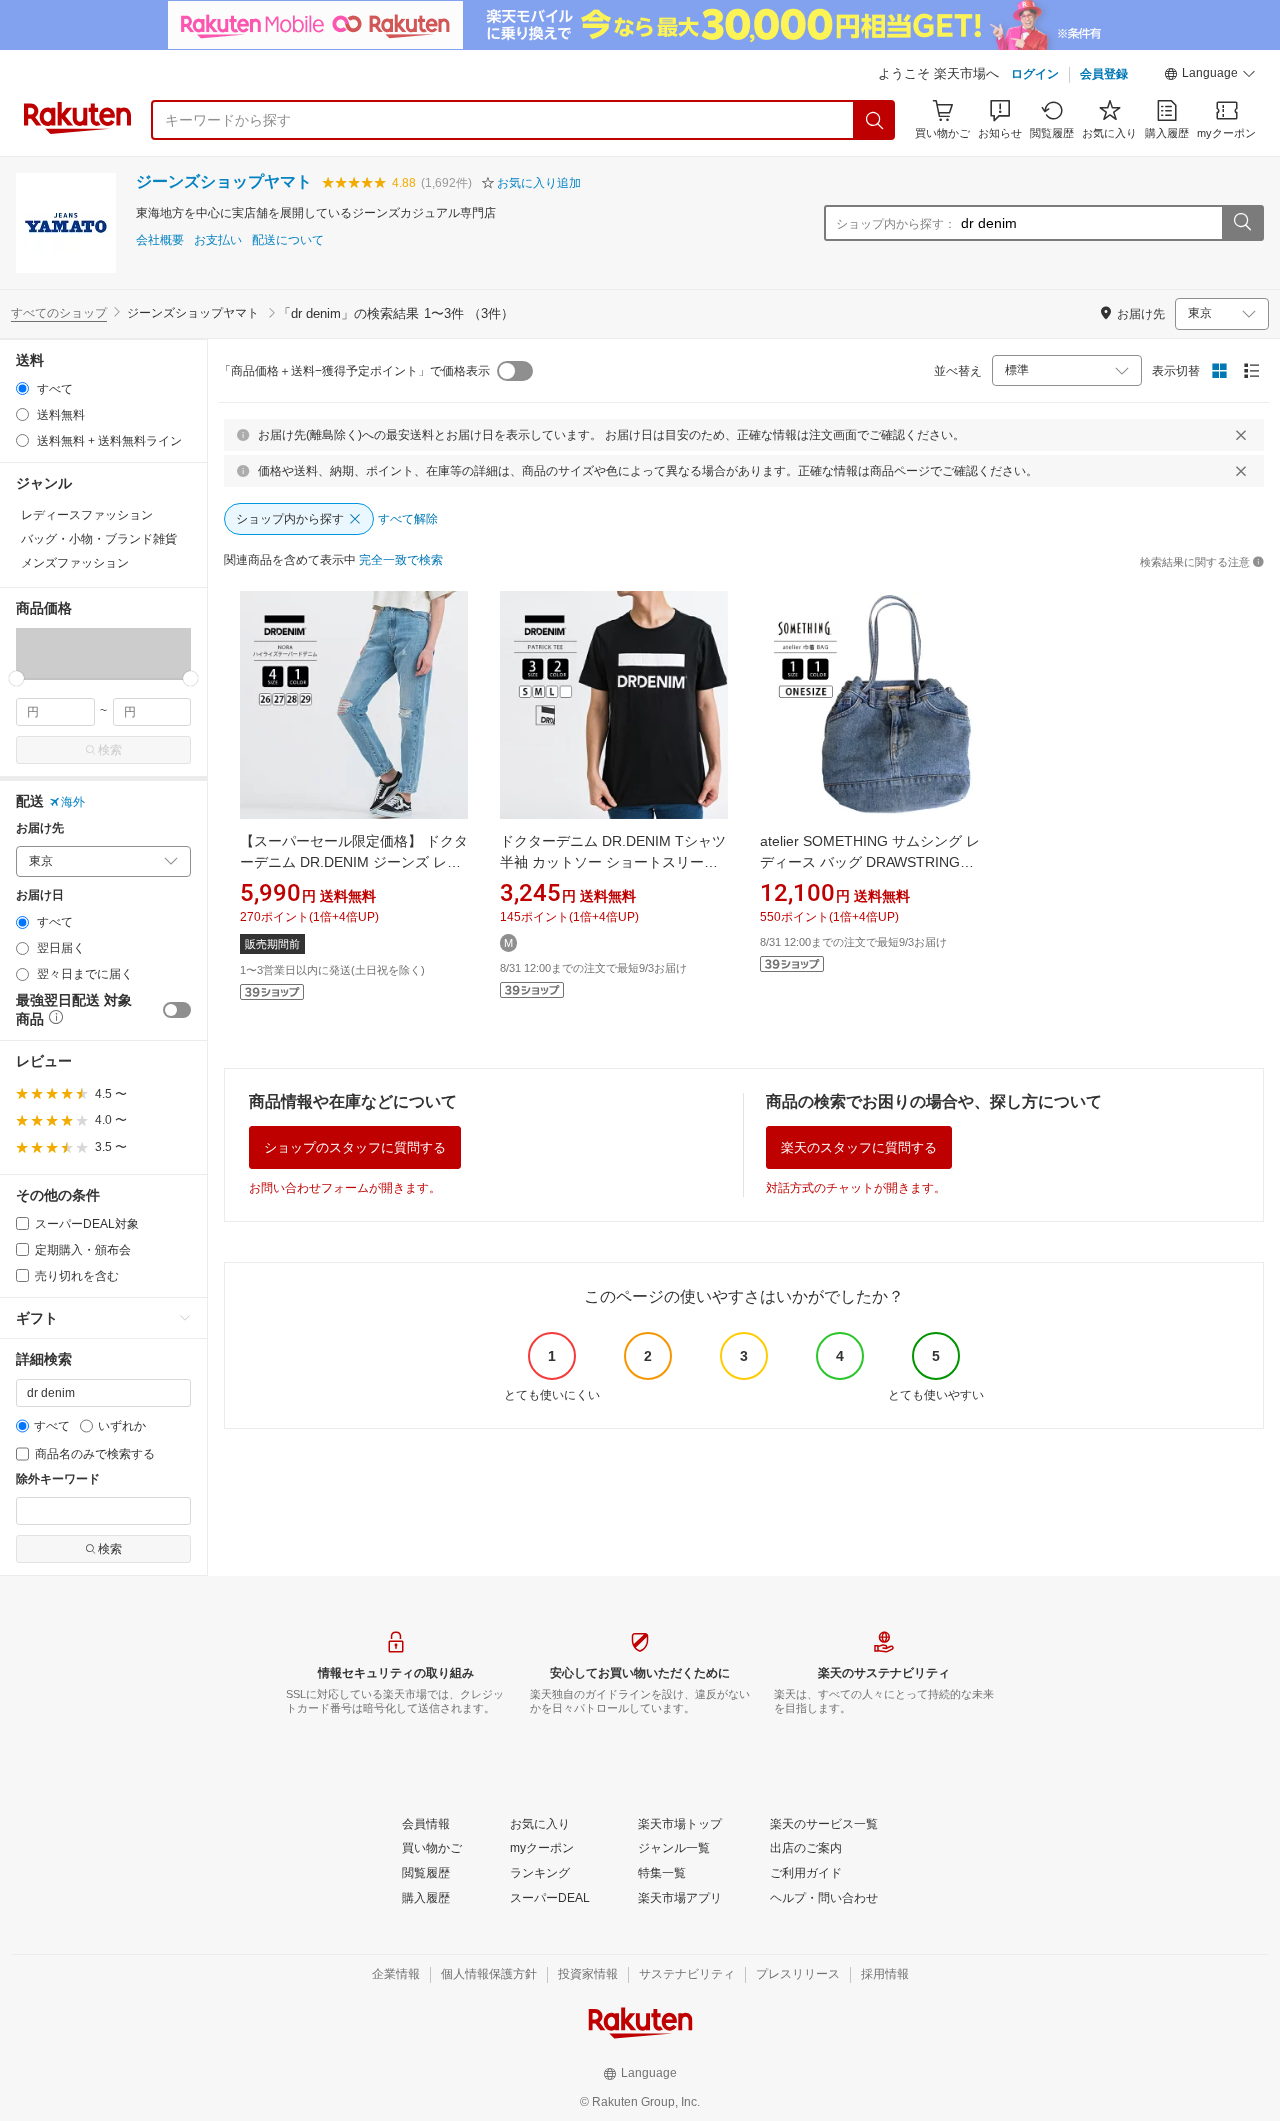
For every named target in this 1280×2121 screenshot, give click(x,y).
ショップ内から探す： (896, 224)
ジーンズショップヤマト (224, 181)
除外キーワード (58, 1479)
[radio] (22, 388)
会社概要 (160, 240)
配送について (288, 240)
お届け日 (40, 895)
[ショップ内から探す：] (1242, 223)
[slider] (16, 678)
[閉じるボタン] (1241, 435)
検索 (110, 750)
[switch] (177, 1010)
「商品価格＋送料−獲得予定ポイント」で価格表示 (354, 371)
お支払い (218, 240)
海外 (73, 802)
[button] (1210, 76)
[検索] (875, 120)
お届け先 (40, 828)
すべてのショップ (59, 313)
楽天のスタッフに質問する (859, 1147)
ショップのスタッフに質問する (355, 1147)
